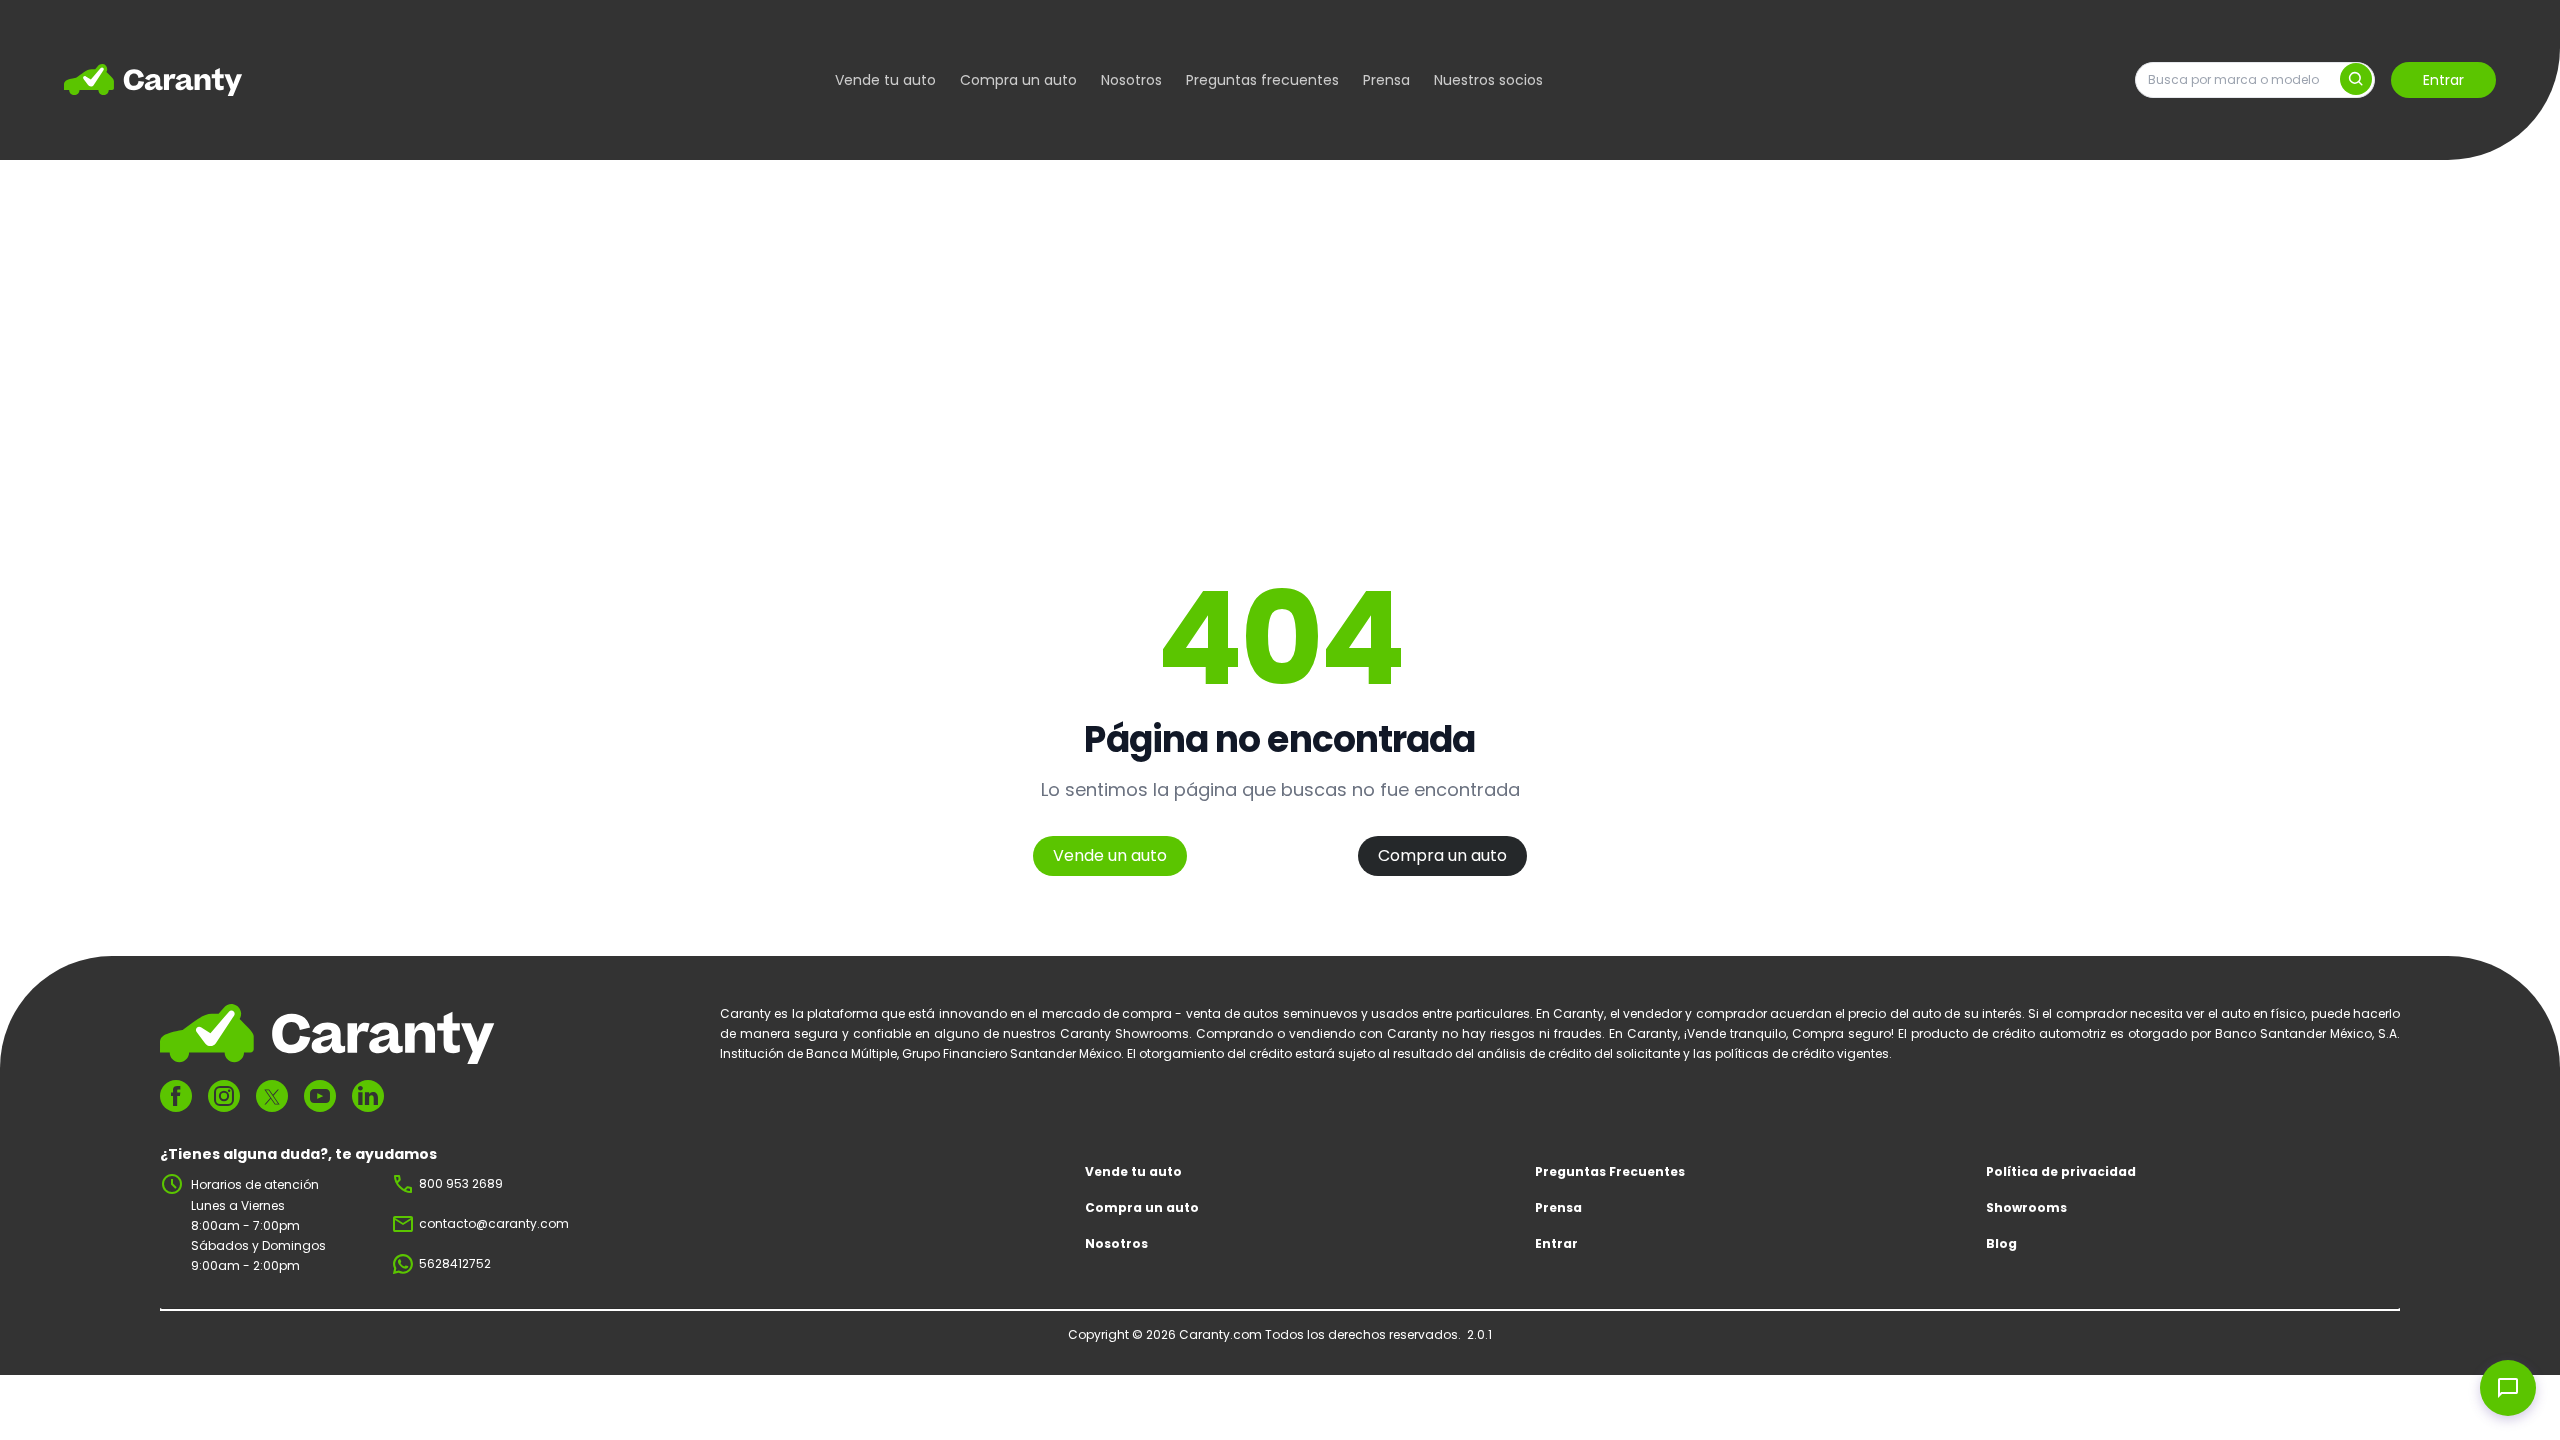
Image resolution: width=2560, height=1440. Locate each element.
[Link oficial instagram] (224, 1096)
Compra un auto (1018, 80)
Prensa (1386, 80)
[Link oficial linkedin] (368, 1096)
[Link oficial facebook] (176, 1096)
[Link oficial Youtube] (320, 1096)
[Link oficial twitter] (272, 1096)
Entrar (2443, 80)
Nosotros (1131, 80)
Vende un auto (1110, 855)
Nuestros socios (1488, 80)
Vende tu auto (885, 80)
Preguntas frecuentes (1262, 80)
